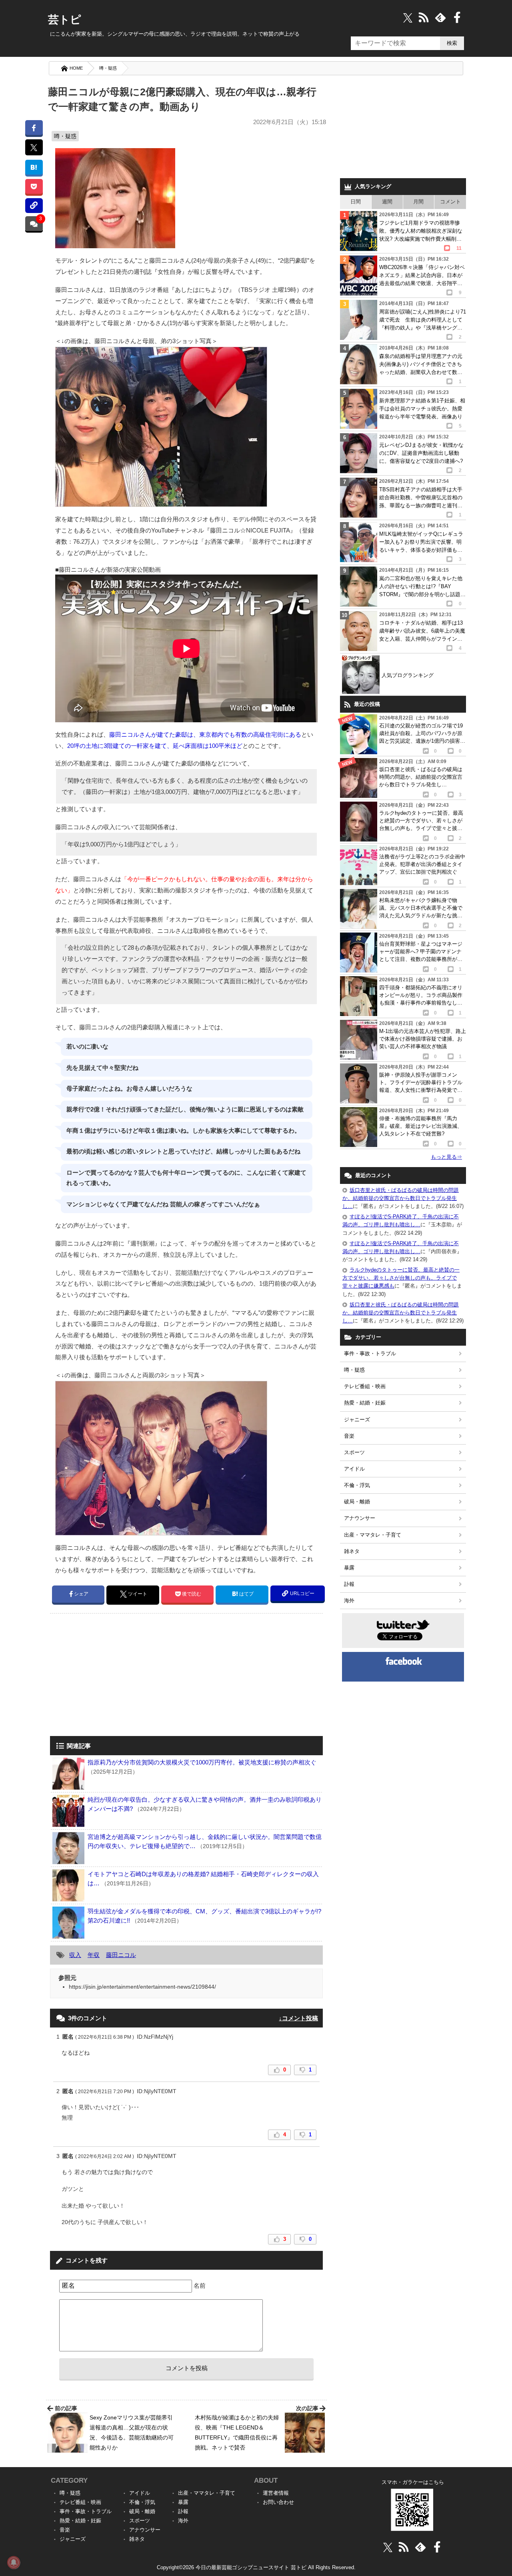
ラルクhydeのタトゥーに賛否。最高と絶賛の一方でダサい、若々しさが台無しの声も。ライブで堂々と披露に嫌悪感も (401, 1278)
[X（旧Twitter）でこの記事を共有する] (34, 147)
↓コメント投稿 (298, 2018)
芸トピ (65, 20)
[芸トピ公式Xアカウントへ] (388, 2547)
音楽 (349, 1436)
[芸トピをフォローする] (408, 17)
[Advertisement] (117, 1676)
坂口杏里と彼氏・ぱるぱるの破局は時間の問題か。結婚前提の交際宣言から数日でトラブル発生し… (401, 1198)
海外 (349, 1600)
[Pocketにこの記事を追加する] (34, 186)
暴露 (349, 1568)
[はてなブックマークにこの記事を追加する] (34, 167)
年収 (94, 1955)
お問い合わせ (278, 2502)
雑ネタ (352, 1551)
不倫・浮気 (357, 1485)
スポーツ (354, 1452)
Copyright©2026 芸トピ (256, 2567)
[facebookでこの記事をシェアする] (34, 128)
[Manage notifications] (14, 2562)
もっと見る (446, 1157)
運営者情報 (276, 2493)
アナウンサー (360, 1518)
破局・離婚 (357, 1502)
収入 (75, 1955)
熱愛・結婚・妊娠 (365, 1403)
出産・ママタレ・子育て (373, 1535)
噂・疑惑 (108, 68)
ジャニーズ (357, 1420)
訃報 (349, 1584)
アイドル (354, 1469)
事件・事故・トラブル (370, 1353)
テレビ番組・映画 (365, 1386)
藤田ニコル (121, 1955)
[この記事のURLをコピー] (34, 206)
